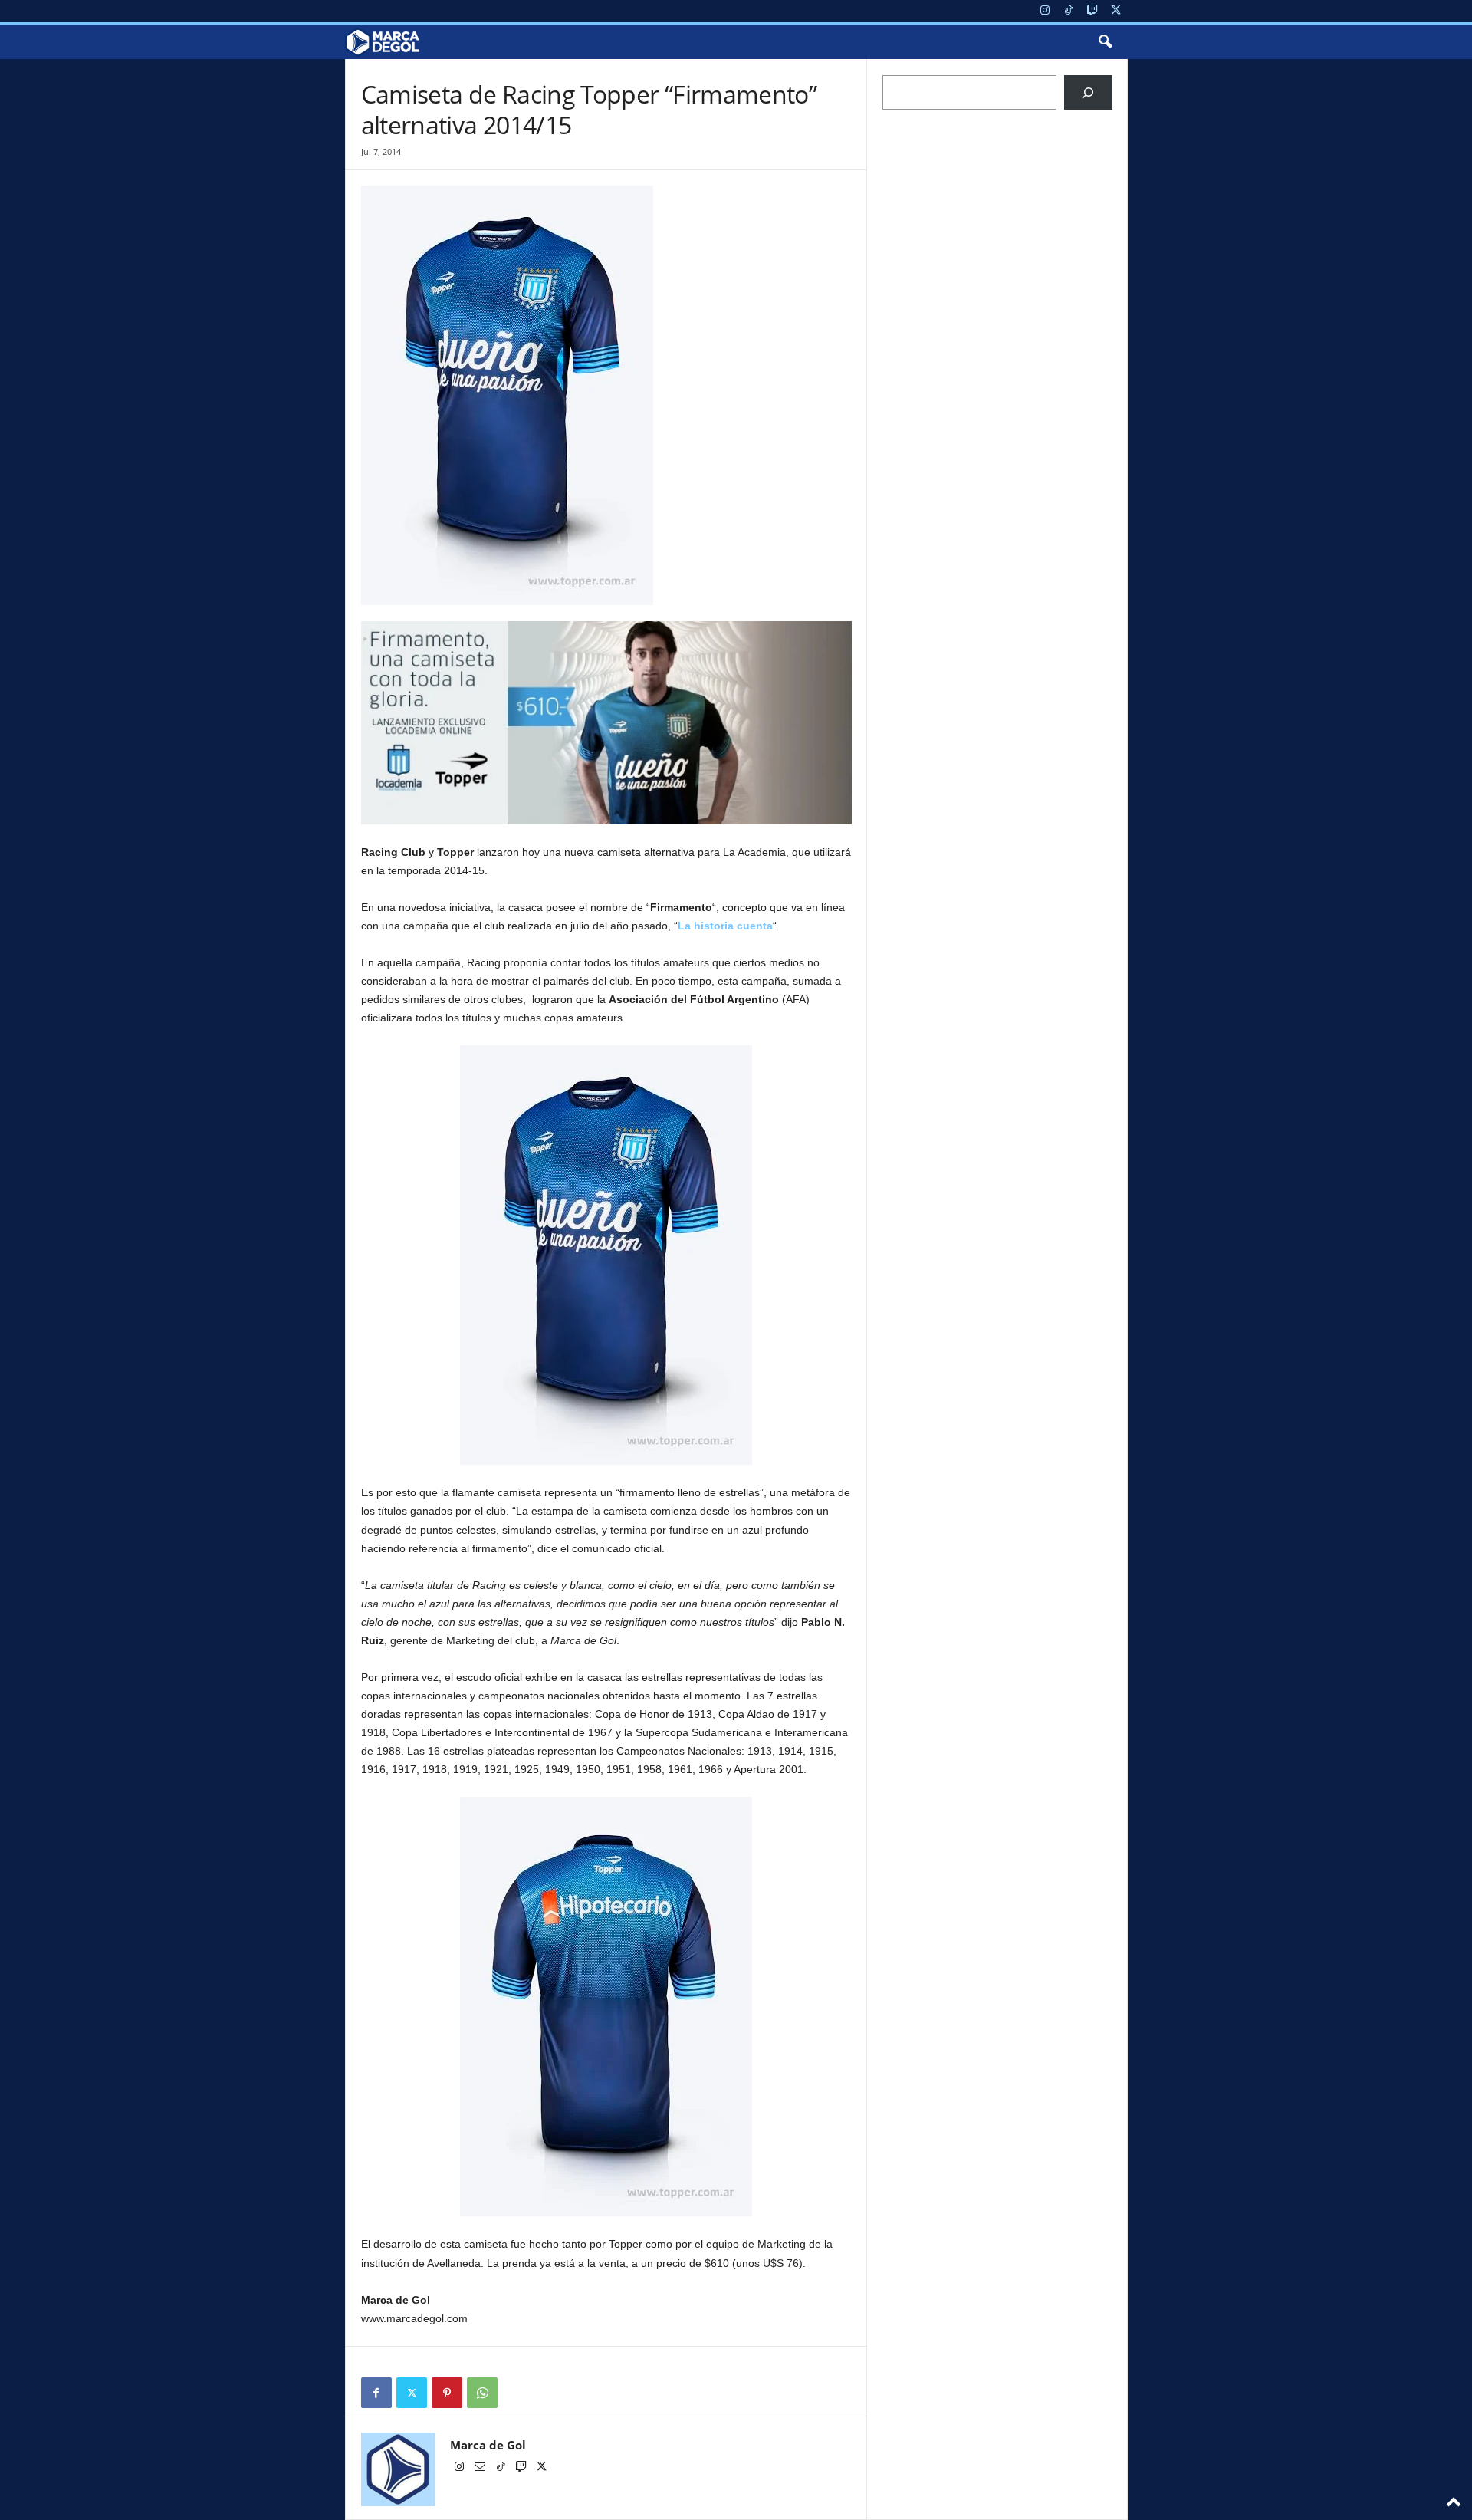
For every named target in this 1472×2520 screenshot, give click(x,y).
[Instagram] (1045, 11)
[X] (1116, 11)
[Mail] (481, 2468)
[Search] (1088, 92)
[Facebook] (376, 2393)
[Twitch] (1092, 11)
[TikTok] (1069, 11)
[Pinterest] (447, 2393)
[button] (1105, 42)
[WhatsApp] (482, 2393)
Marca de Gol (488, 2445)
